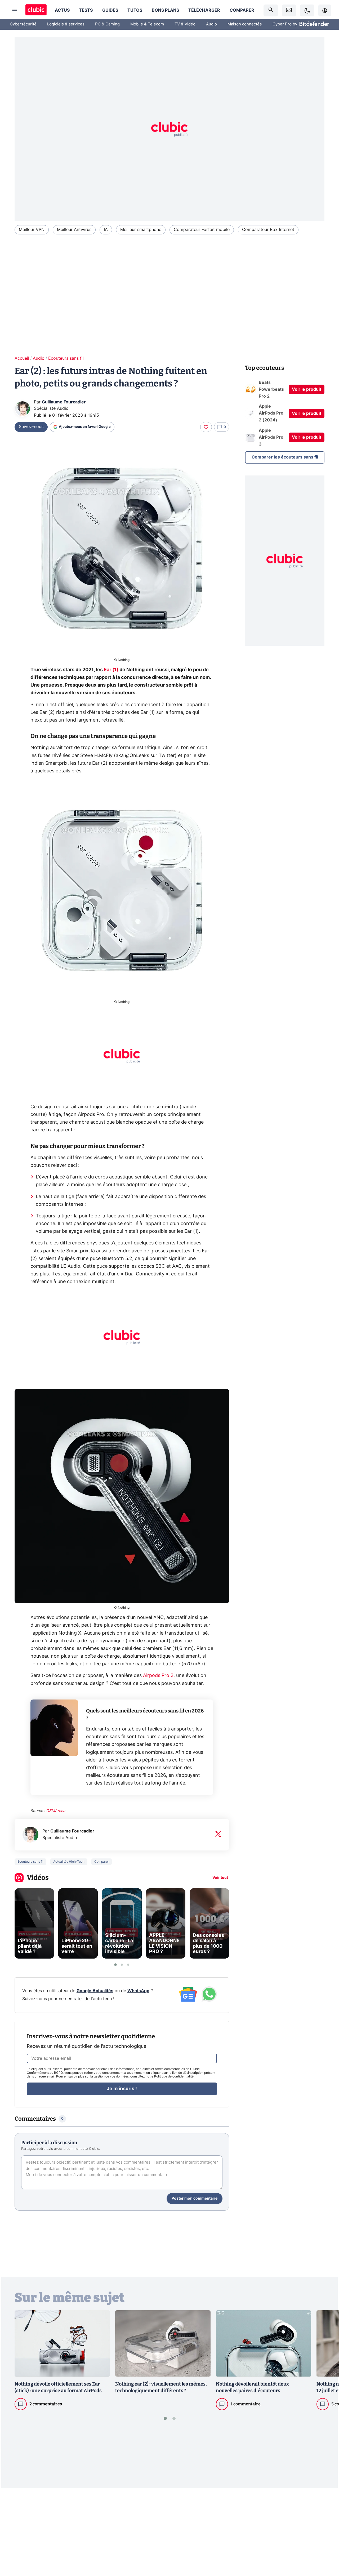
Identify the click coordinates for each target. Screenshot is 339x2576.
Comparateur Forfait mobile (202, 230)
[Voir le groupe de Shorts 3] (128, 1965)
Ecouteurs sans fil (66, 358)
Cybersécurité (23, 24)
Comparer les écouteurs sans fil (285, 457)
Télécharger (204, 10)
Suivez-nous (31, 427)
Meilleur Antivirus (74, 230)
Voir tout (220, 1878)
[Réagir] (206, 427)
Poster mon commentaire (195, 2199)
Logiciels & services (66, 24)
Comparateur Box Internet (268, 230)
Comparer (242, 10)
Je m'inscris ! (122, 2089)
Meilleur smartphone (141, 230)
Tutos (135, 10)
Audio (211, 24)
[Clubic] (36, 10)
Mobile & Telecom (147, 24)
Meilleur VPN (32, 230)
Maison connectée (245, 24)
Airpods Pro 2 (158, 1676)
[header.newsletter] (289, 10)
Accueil (22, 358)
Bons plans (165, 10)
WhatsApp (138, 1991)
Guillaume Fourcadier (64, 402)
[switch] (307, 10)
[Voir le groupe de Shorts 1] (115, 1965)
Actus (62, 10)
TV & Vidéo (185, 24)
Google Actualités (95, 1991)
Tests (86, 10)
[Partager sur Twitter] (326, 2548)
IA (106, 230)
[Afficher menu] (15, 11)
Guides (110, 10)
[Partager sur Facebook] (326, 2531)
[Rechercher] (271, 10)
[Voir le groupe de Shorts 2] (122, 1965)
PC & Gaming (107, 24)
